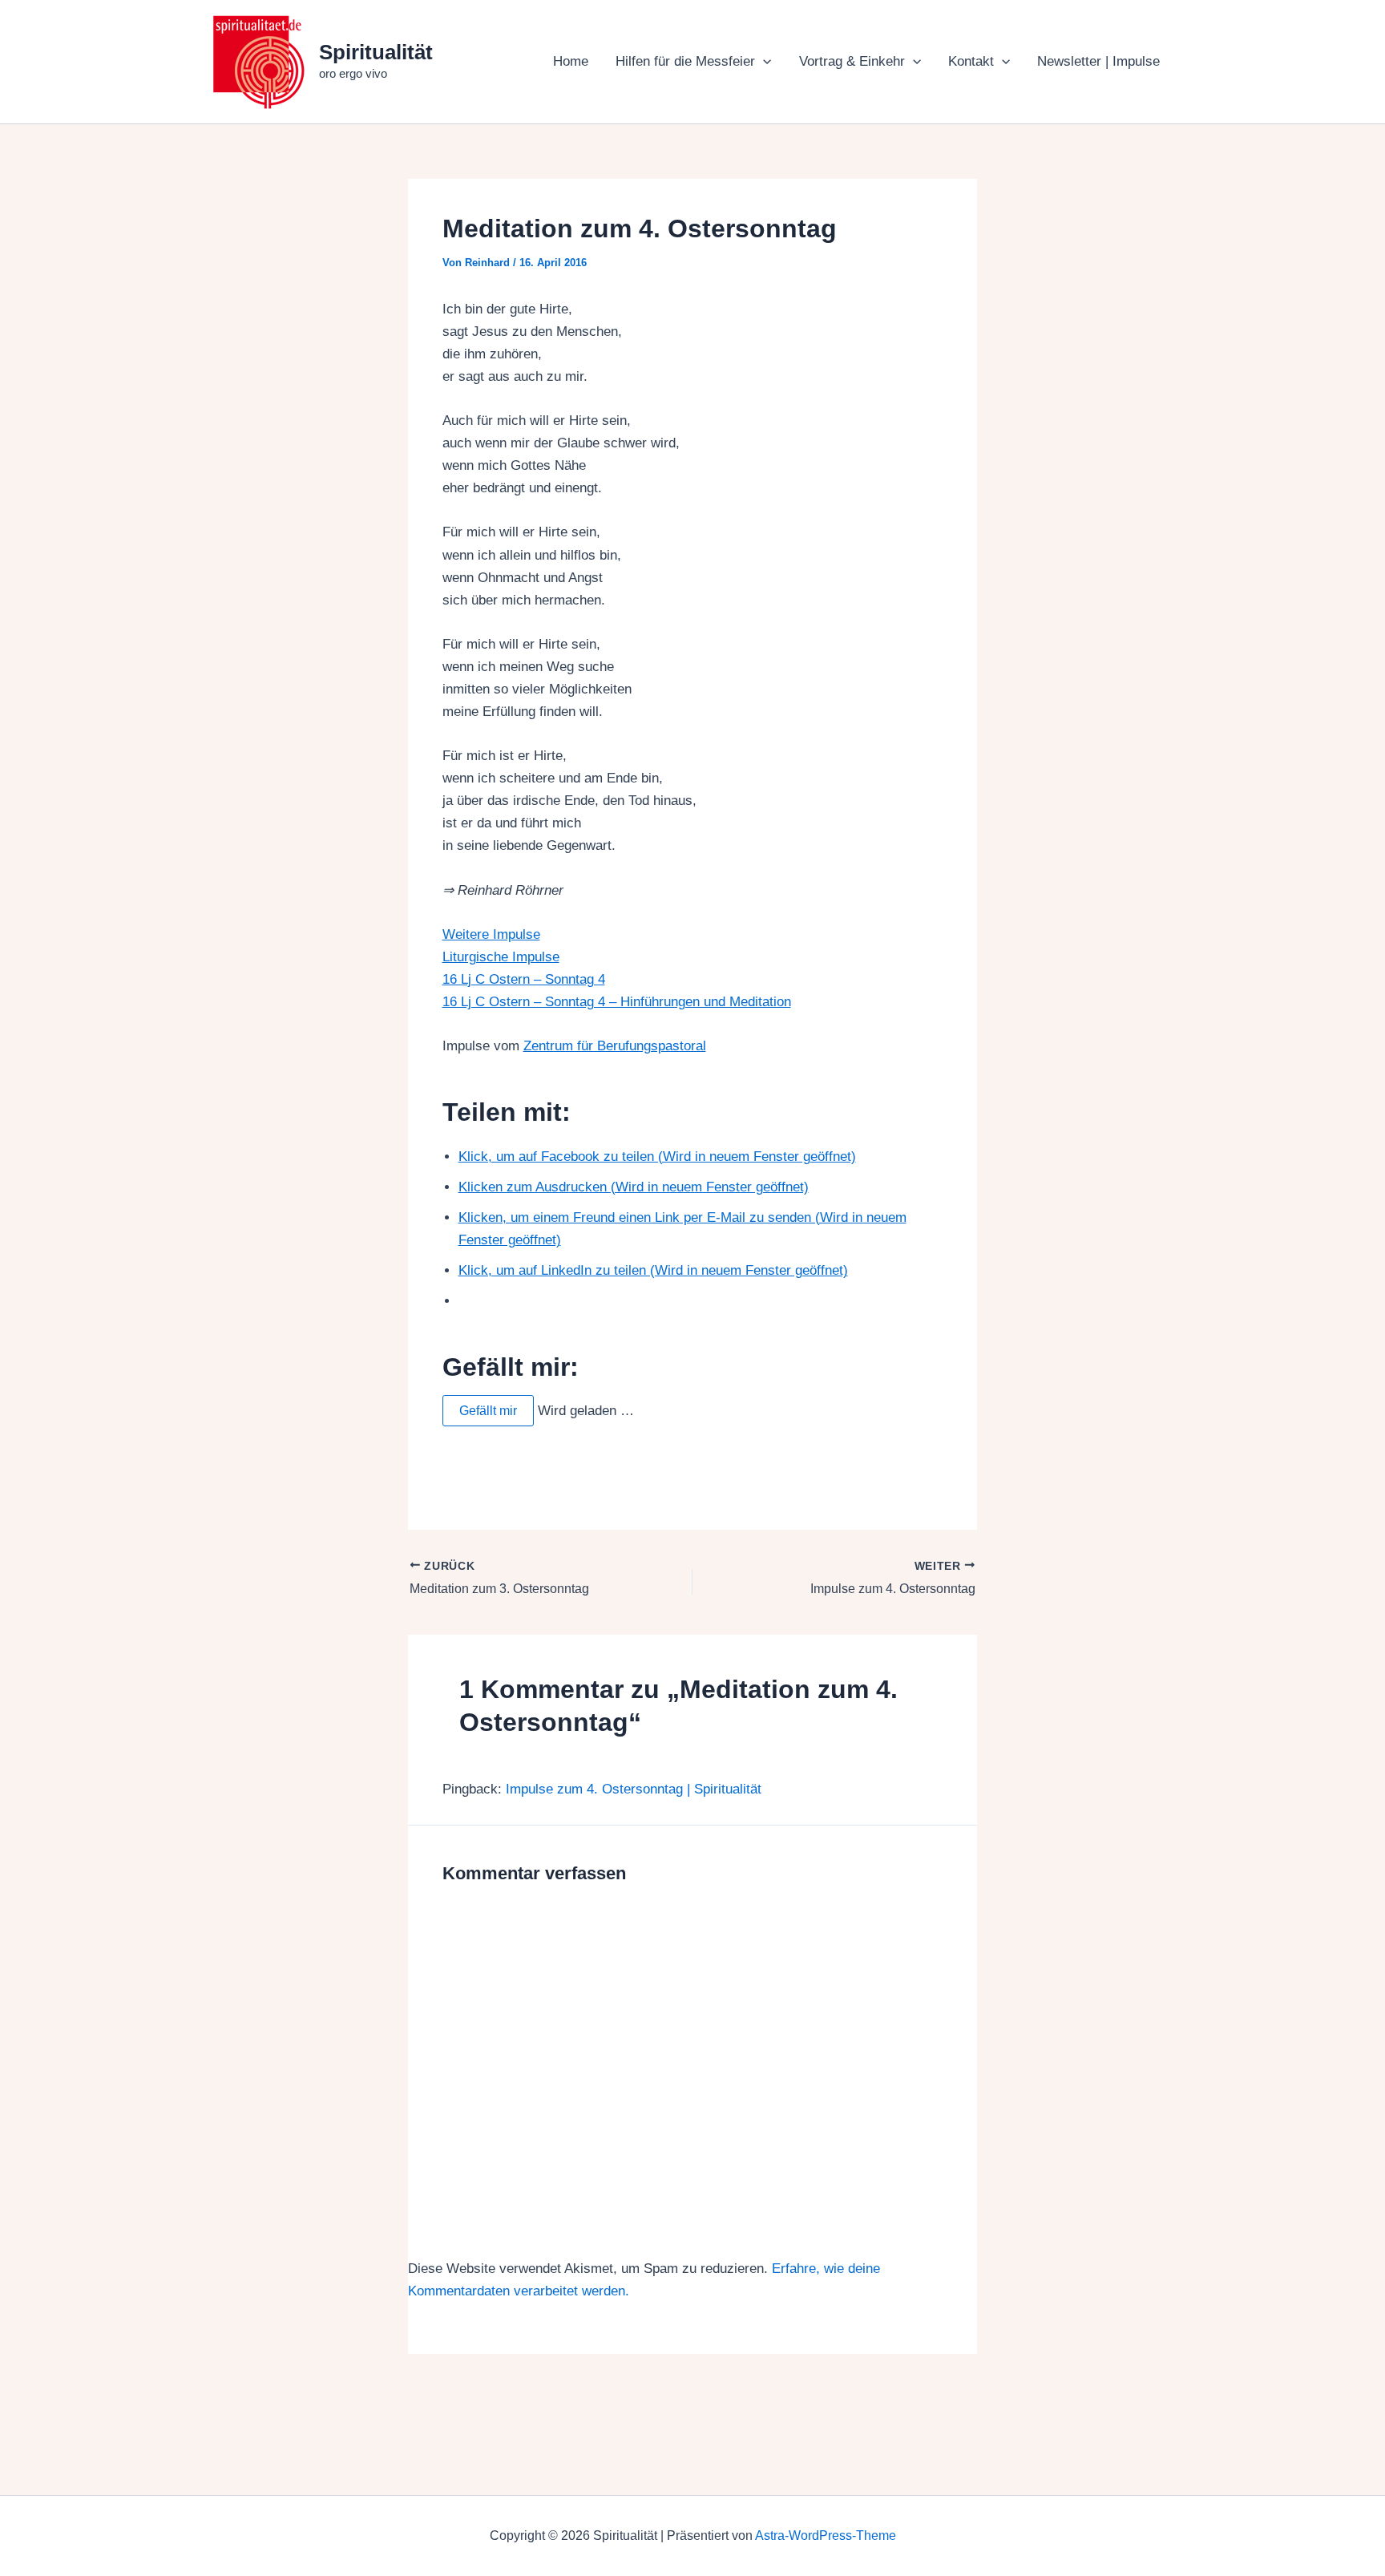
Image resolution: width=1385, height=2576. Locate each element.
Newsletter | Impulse (1098, 61)
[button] (763, 62)
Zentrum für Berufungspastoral (615, 1046)
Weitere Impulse (491, 934)
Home (571, 61)
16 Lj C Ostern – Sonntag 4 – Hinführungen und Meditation (617, 1002)
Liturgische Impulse (501, 957)
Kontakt (971, 61)
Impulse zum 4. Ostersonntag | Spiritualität (634, 1789)
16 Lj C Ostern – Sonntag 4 (524, 979)
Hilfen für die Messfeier (685, 61)
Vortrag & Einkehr (852, 61)
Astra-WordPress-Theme (826, 2536)
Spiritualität (376, 52)
